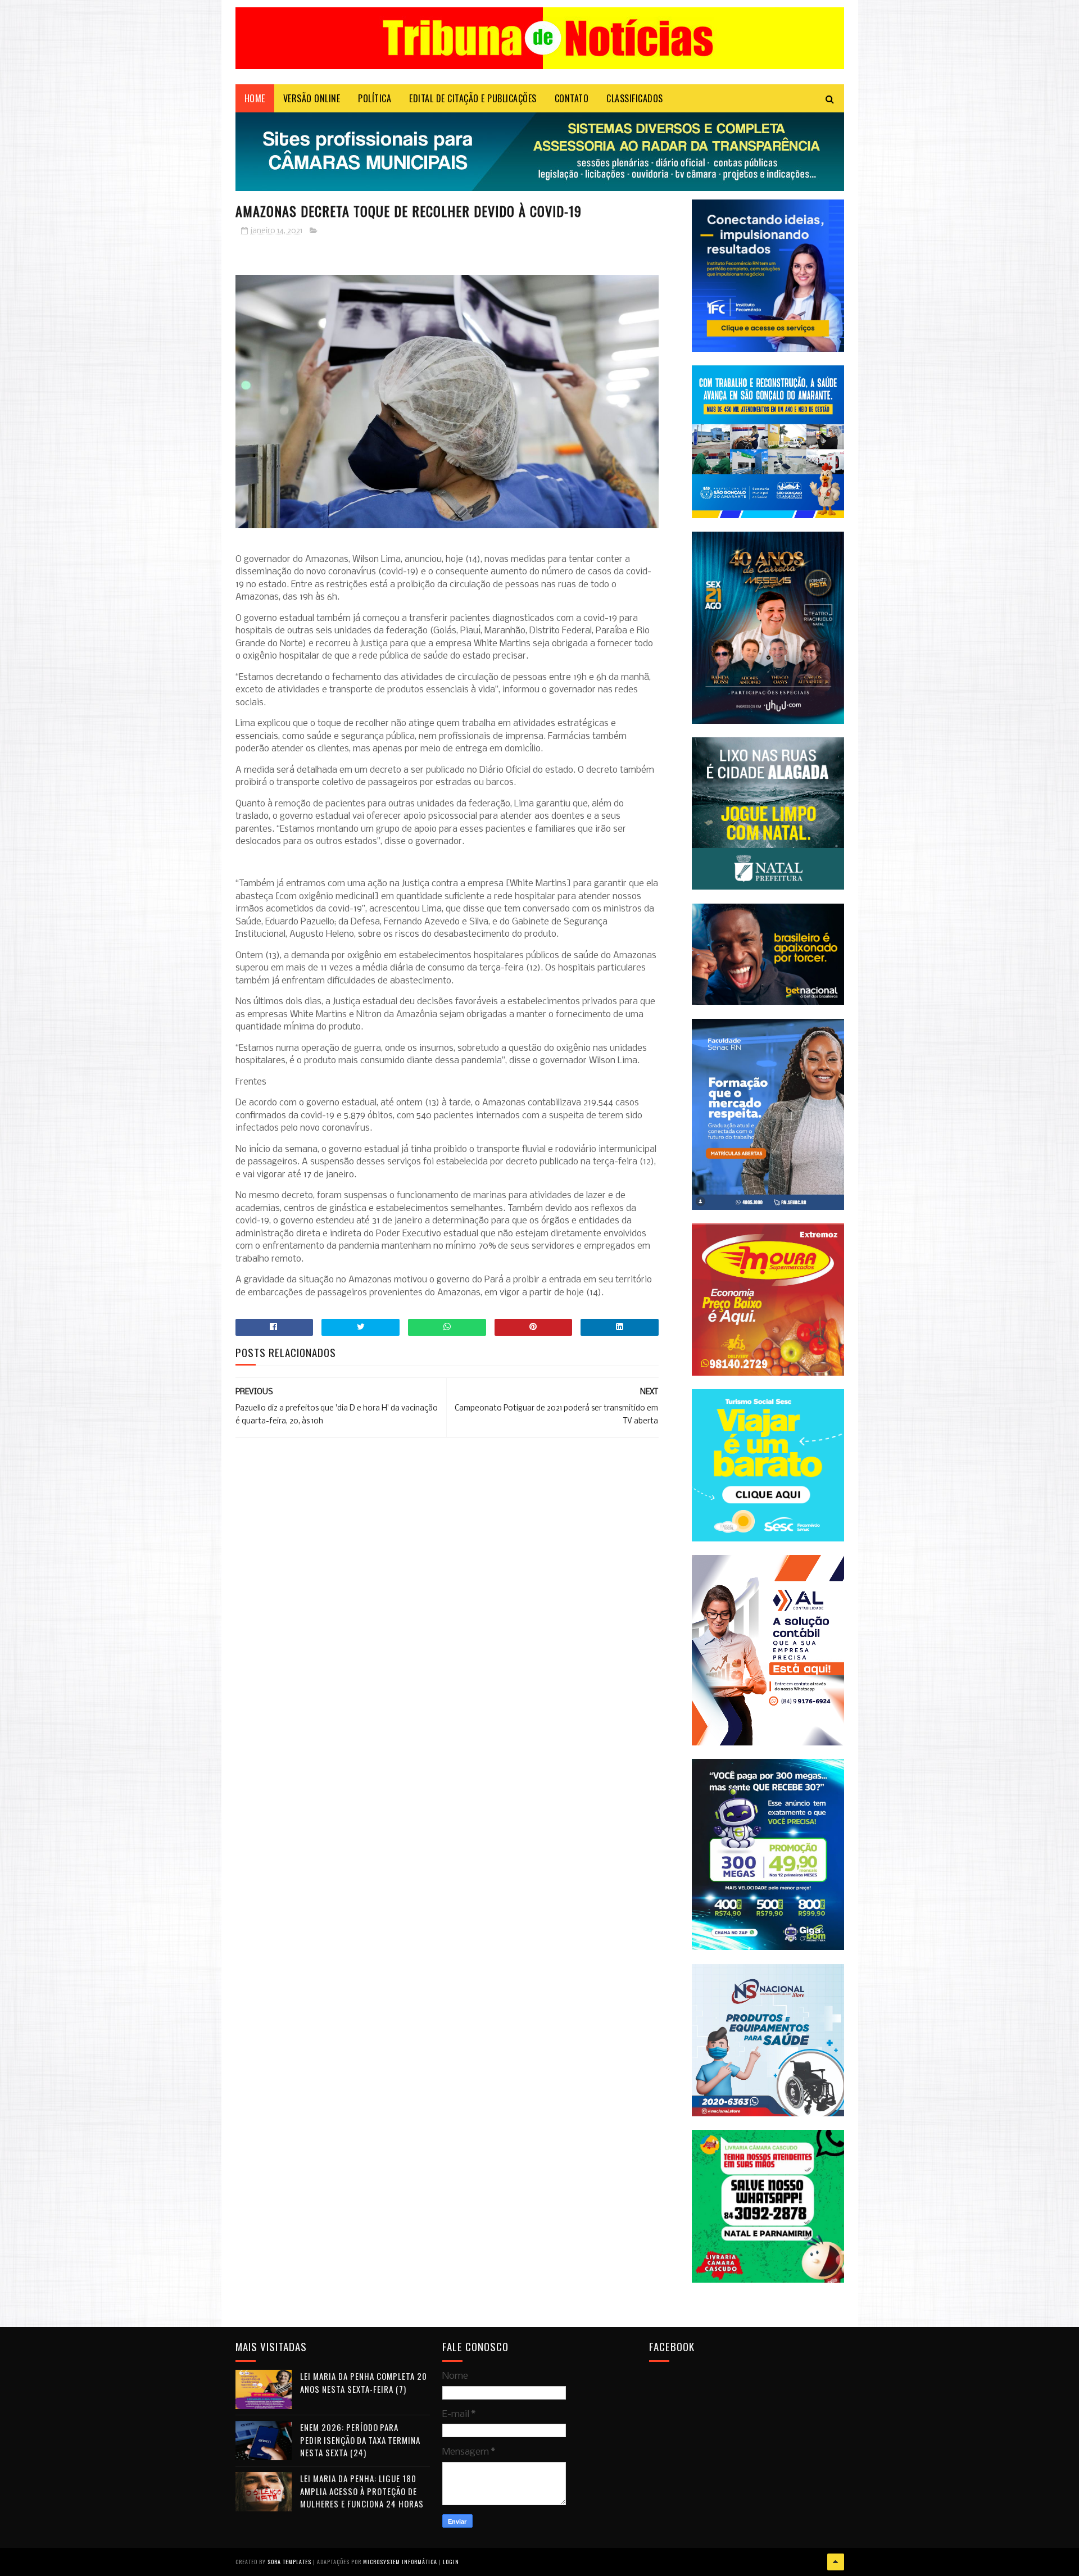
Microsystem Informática (400, 2562)
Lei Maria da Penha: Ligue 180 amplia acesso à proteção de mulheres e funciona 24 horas (362, 2491)
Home (255, 98)
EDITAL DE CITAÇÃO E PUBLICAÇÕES (473, 98)
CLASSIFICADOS (635, 98)
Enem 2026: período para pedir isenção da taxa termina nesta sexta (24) (360, 2440)
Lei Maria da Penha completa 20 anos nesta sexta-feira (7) (364, 2382)
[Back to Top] (836, 2562)
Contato (572, 98)
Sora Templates (289, 2562)
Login (451, 2562)
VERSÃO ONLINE (312, 98)
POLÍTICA (375, 98)
